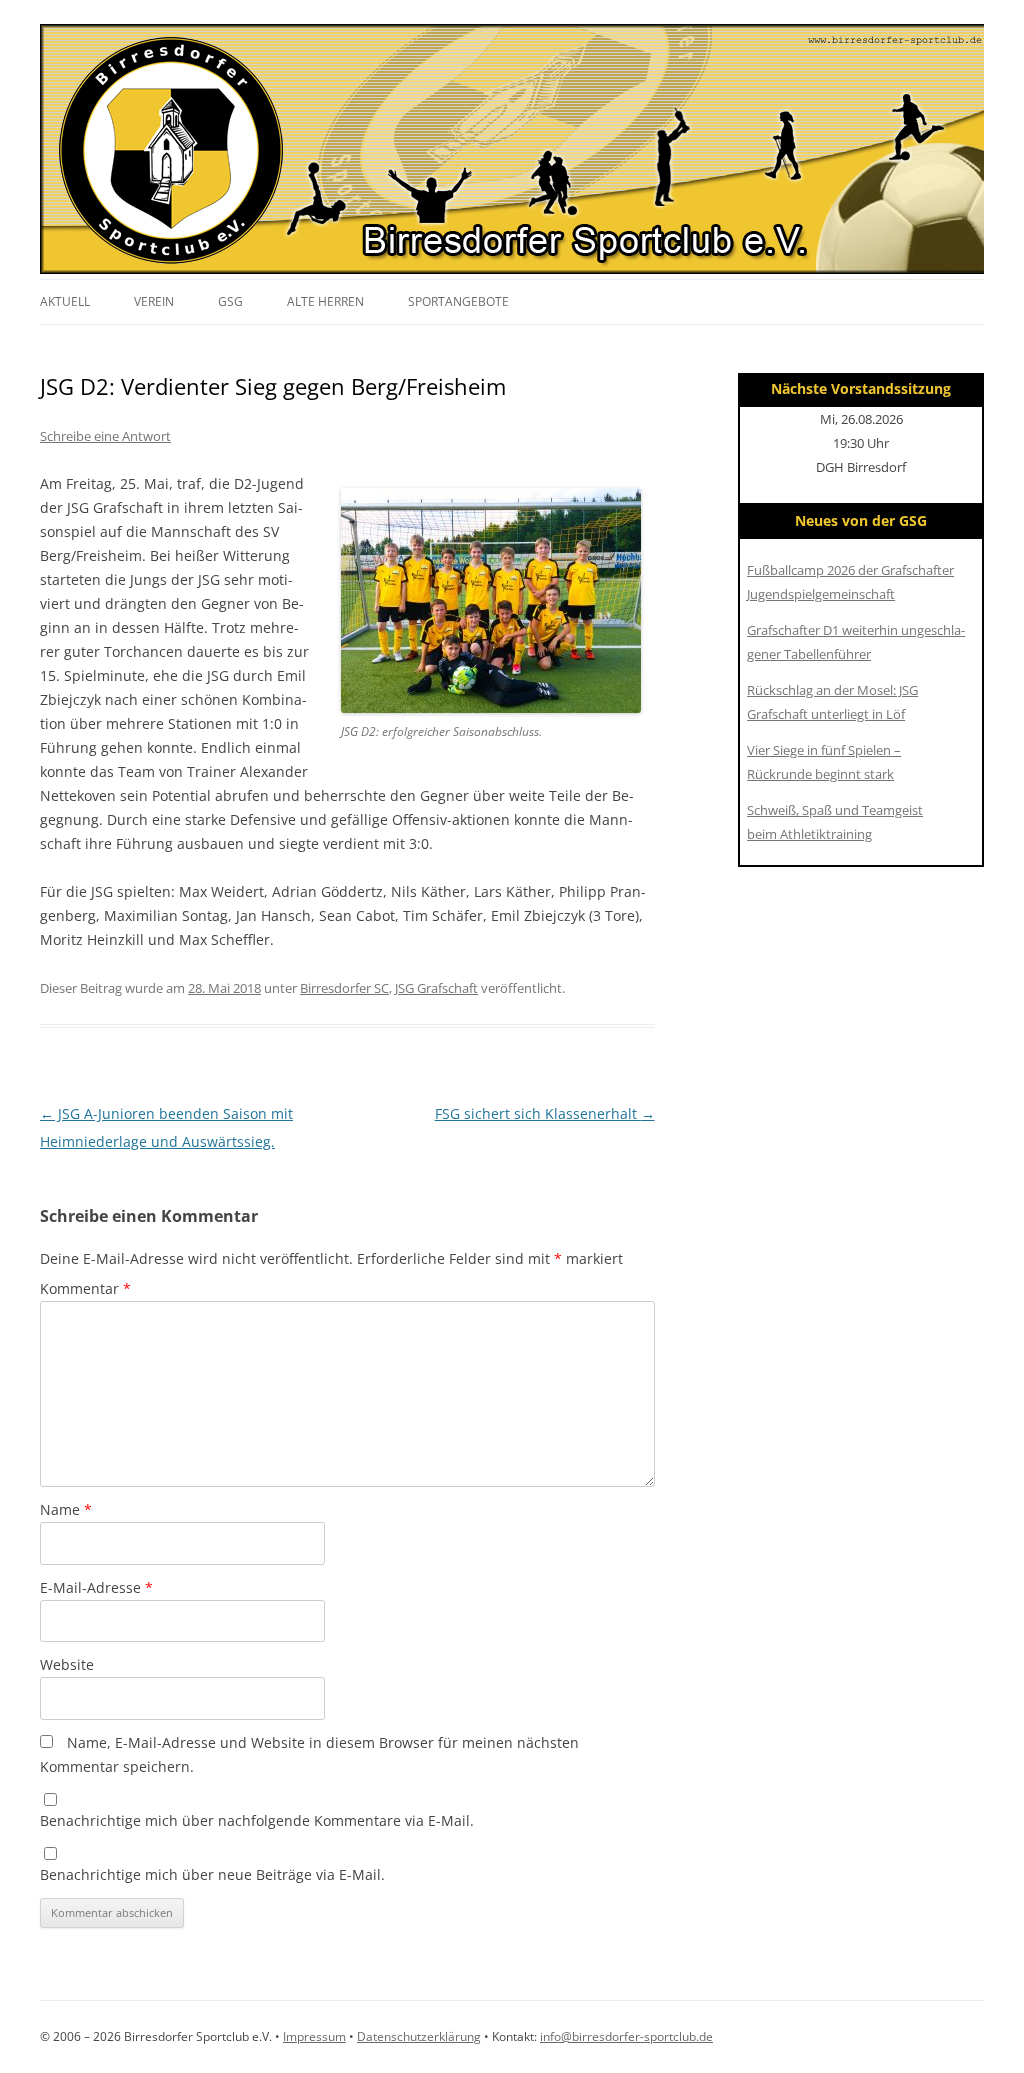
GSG (230, 301)
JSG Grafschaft (436, 988)
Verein (154, 301)
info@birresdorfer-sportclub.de (626, 2036)
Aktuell (65, 301)
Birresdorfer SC (344, 988)
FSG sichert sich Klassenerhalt (545, 1113)
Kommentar (85, 1288)
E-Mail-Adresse (96, 1587)
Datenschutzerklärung (419, 2036)
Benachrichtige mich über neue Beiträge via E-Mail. (212, 1874)
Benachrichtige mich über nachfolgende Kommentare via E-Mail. (257, 1820)
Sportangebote (458, 301)
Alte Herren (325, 301)
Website (67, 1664)
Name (66, 1509)
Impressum (314, 2036)
